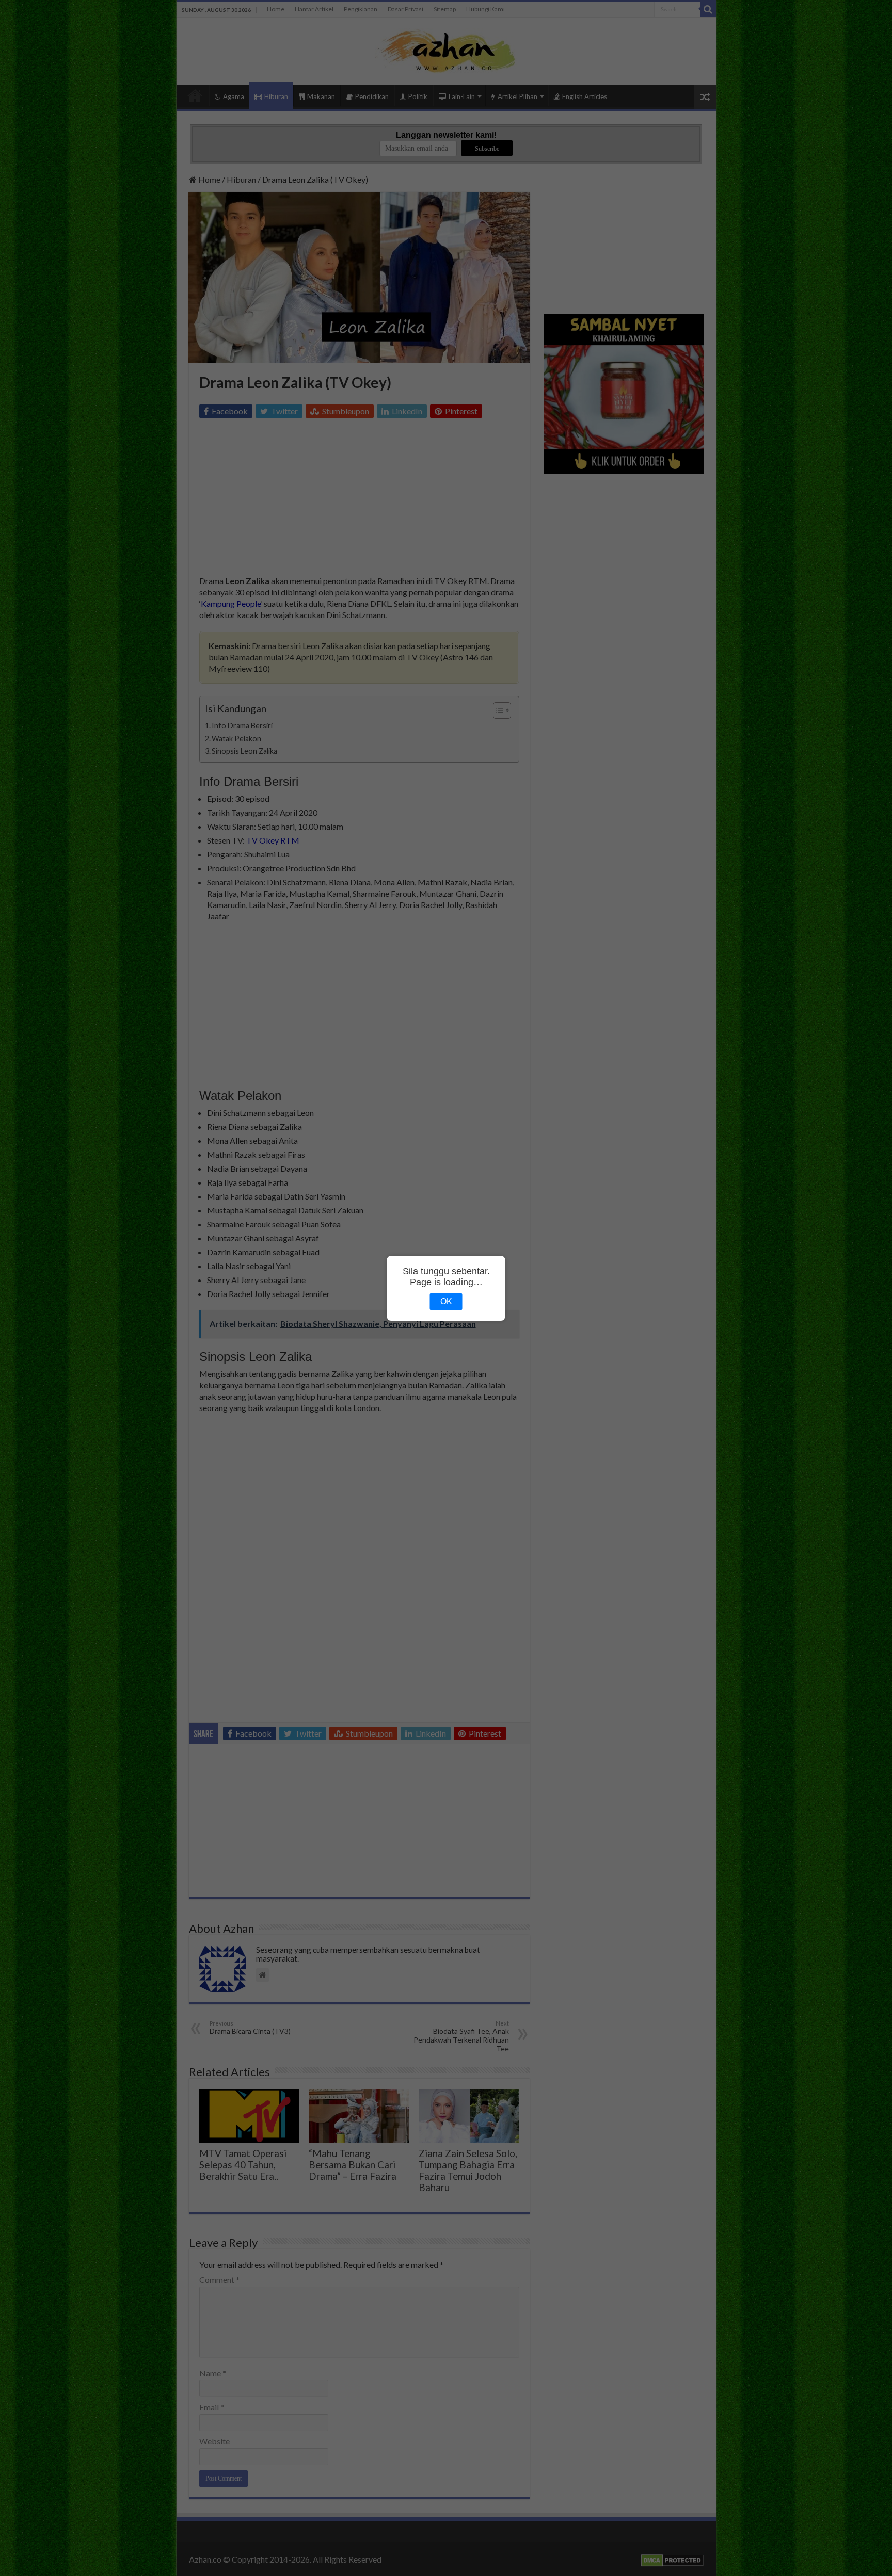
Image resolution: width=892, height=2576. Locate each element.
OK (446, 1301)
